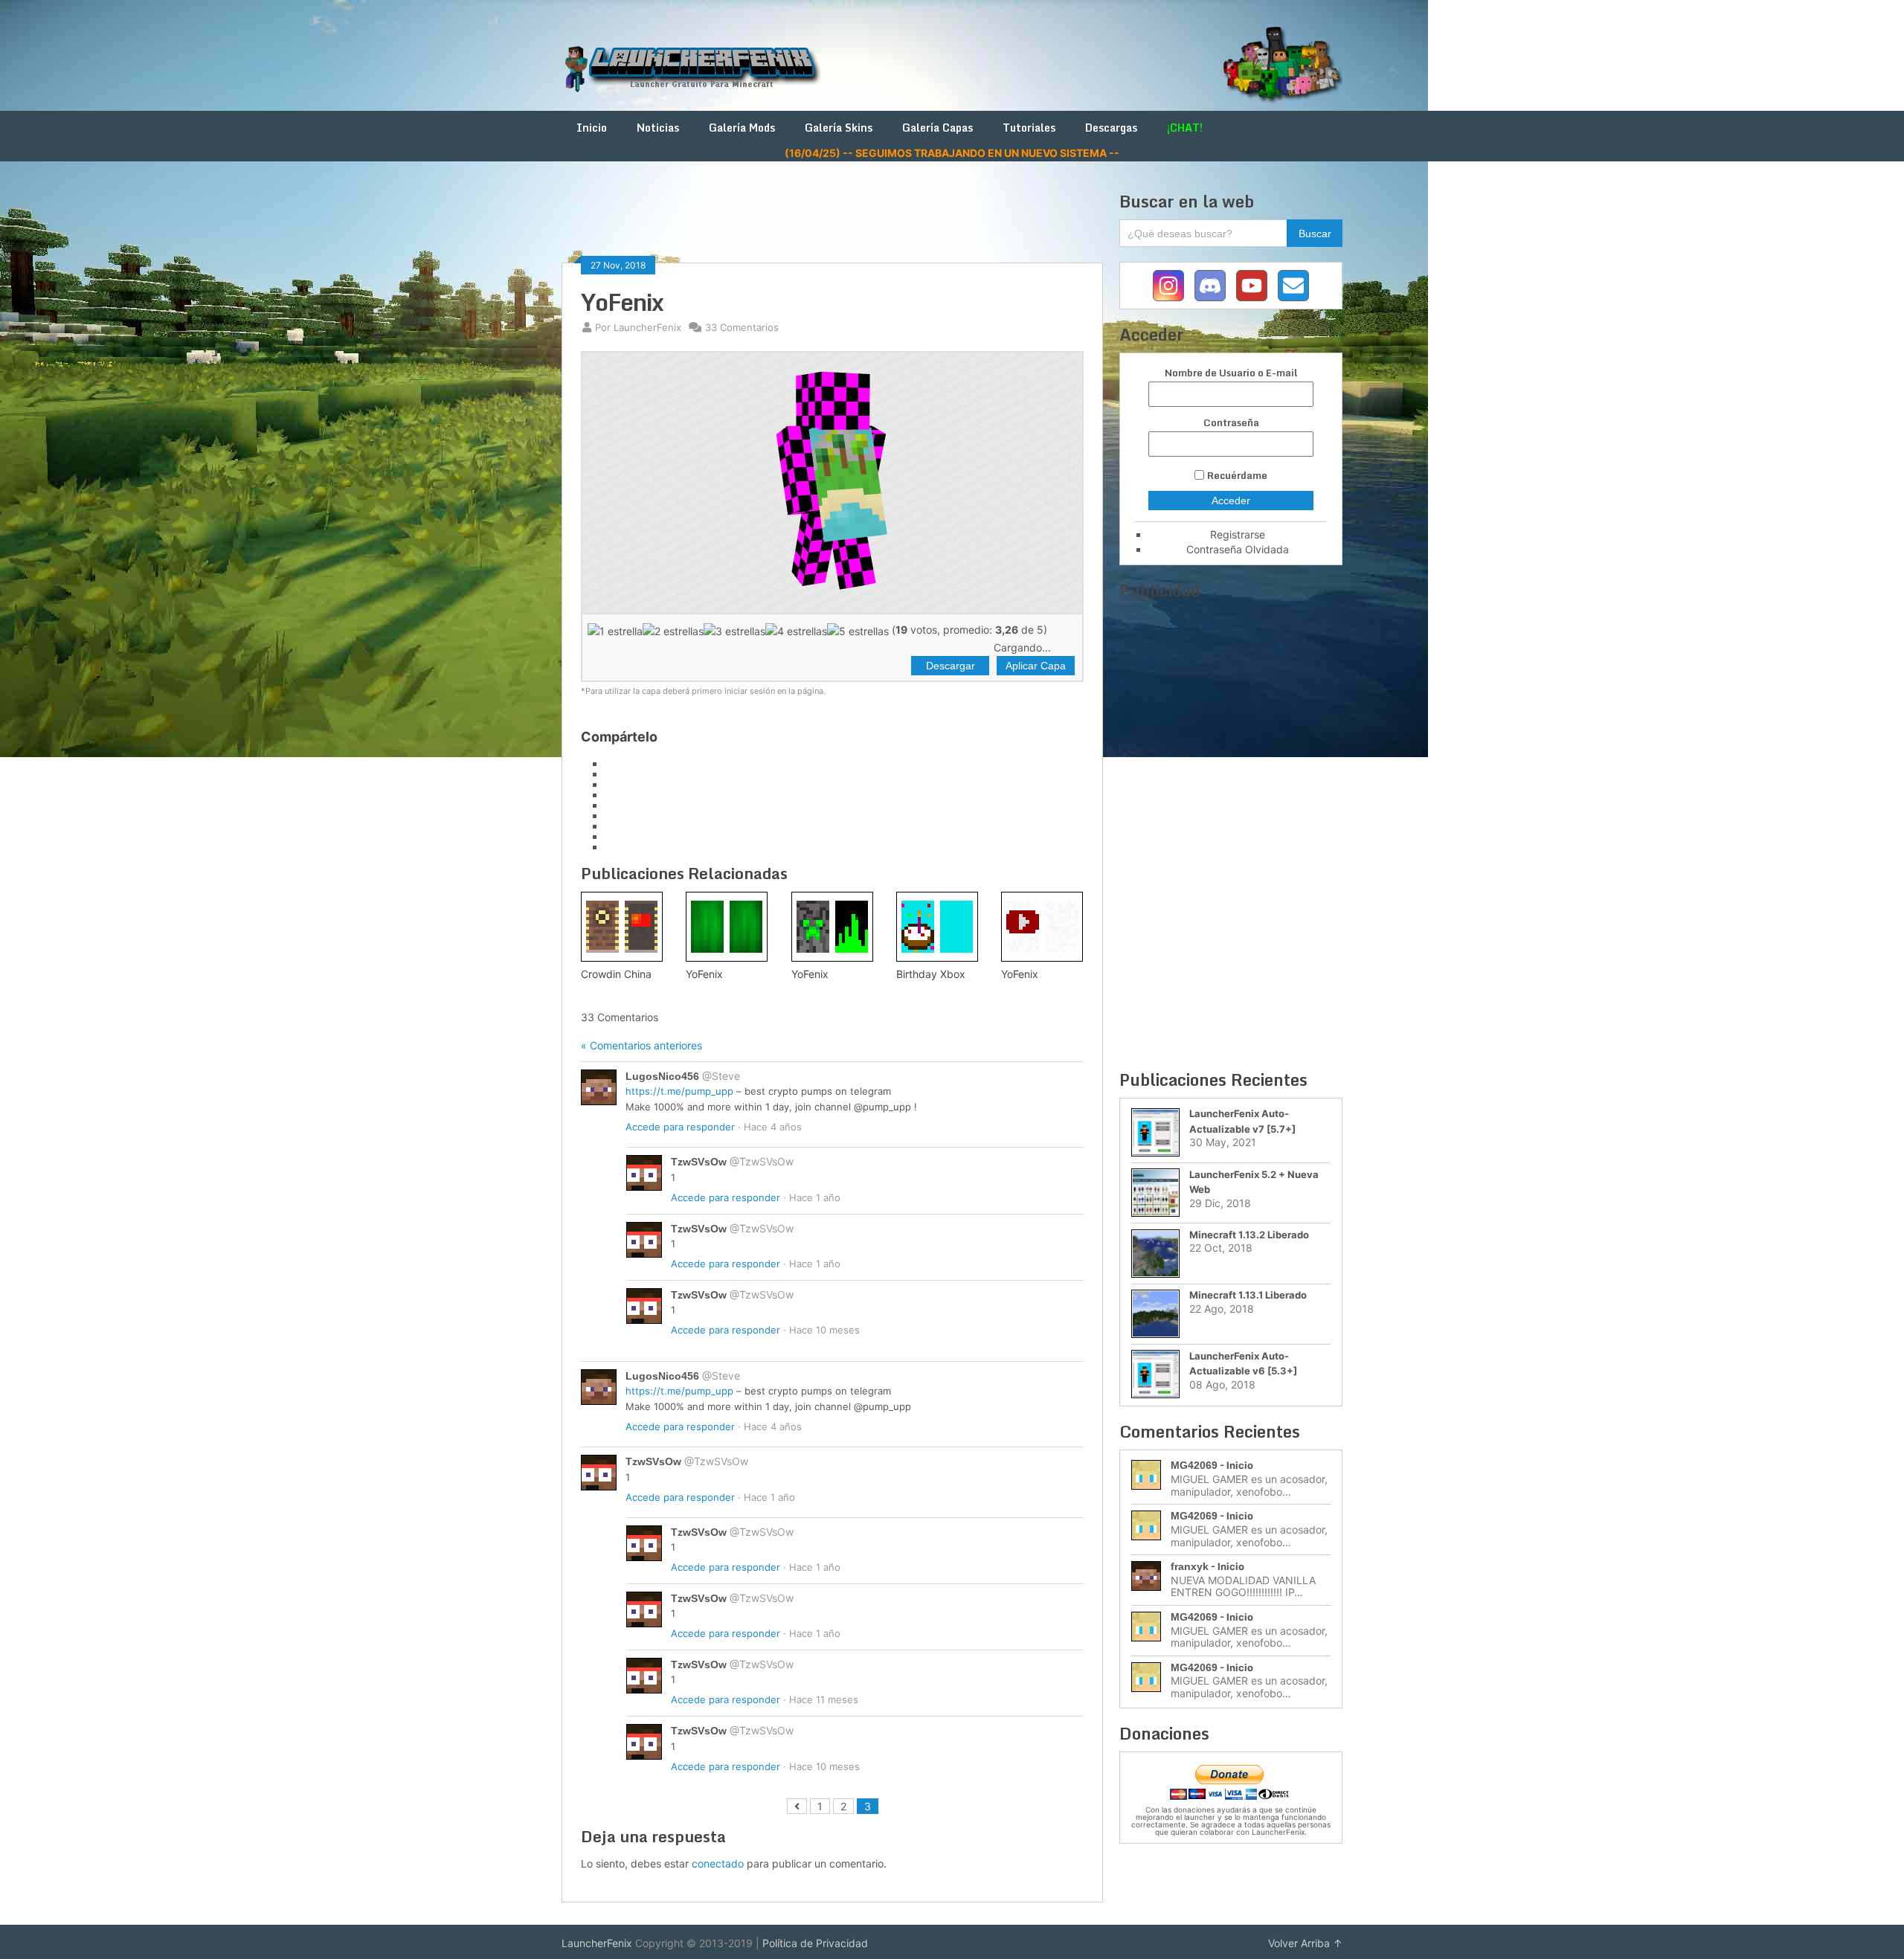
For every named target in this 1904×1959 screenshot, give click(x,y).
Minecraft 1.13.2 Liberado (1249, 1235)
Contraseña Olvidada (1238, 549)
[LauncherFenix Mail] (1293, 286)
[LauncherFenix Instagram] (1168, 286)
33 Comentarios (742, 327)
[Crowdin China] (622, 927)
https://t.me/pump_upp (679, 1091)
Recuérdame (1237, 475)
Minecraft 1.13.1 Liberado (1248, 1295)
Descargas (1111, 128)
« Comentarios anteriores (641, 1045)
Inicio (592, 128)
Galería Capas (937, 128)
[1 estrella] (615, 631)
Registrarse (1238, 534)
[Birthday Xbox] (937, 927)
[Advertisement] (832, 225)
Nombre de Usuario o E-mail (1231, 373)
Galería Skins (839, 128)
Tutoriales (1029, 128)
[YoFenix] (727, 927)
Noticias (658, 128)
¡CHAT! (1185, 128)
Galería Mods (742, 128)
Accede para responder (680, 1127)
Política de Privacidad (815, 1943)
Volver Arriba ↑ (1305, 1943)
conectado (718, 1863)
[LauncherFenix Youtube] (1252, 286)
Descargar (951, 666)
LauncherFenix (597, 1943)
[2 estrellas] (673, 631)
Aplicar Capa (1036, 666)
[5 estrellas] (858, 631)
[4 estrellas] (796, 631)
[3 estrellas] (734, 631)
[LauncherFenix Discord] (1210, 286)
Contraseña (1231, 423)
